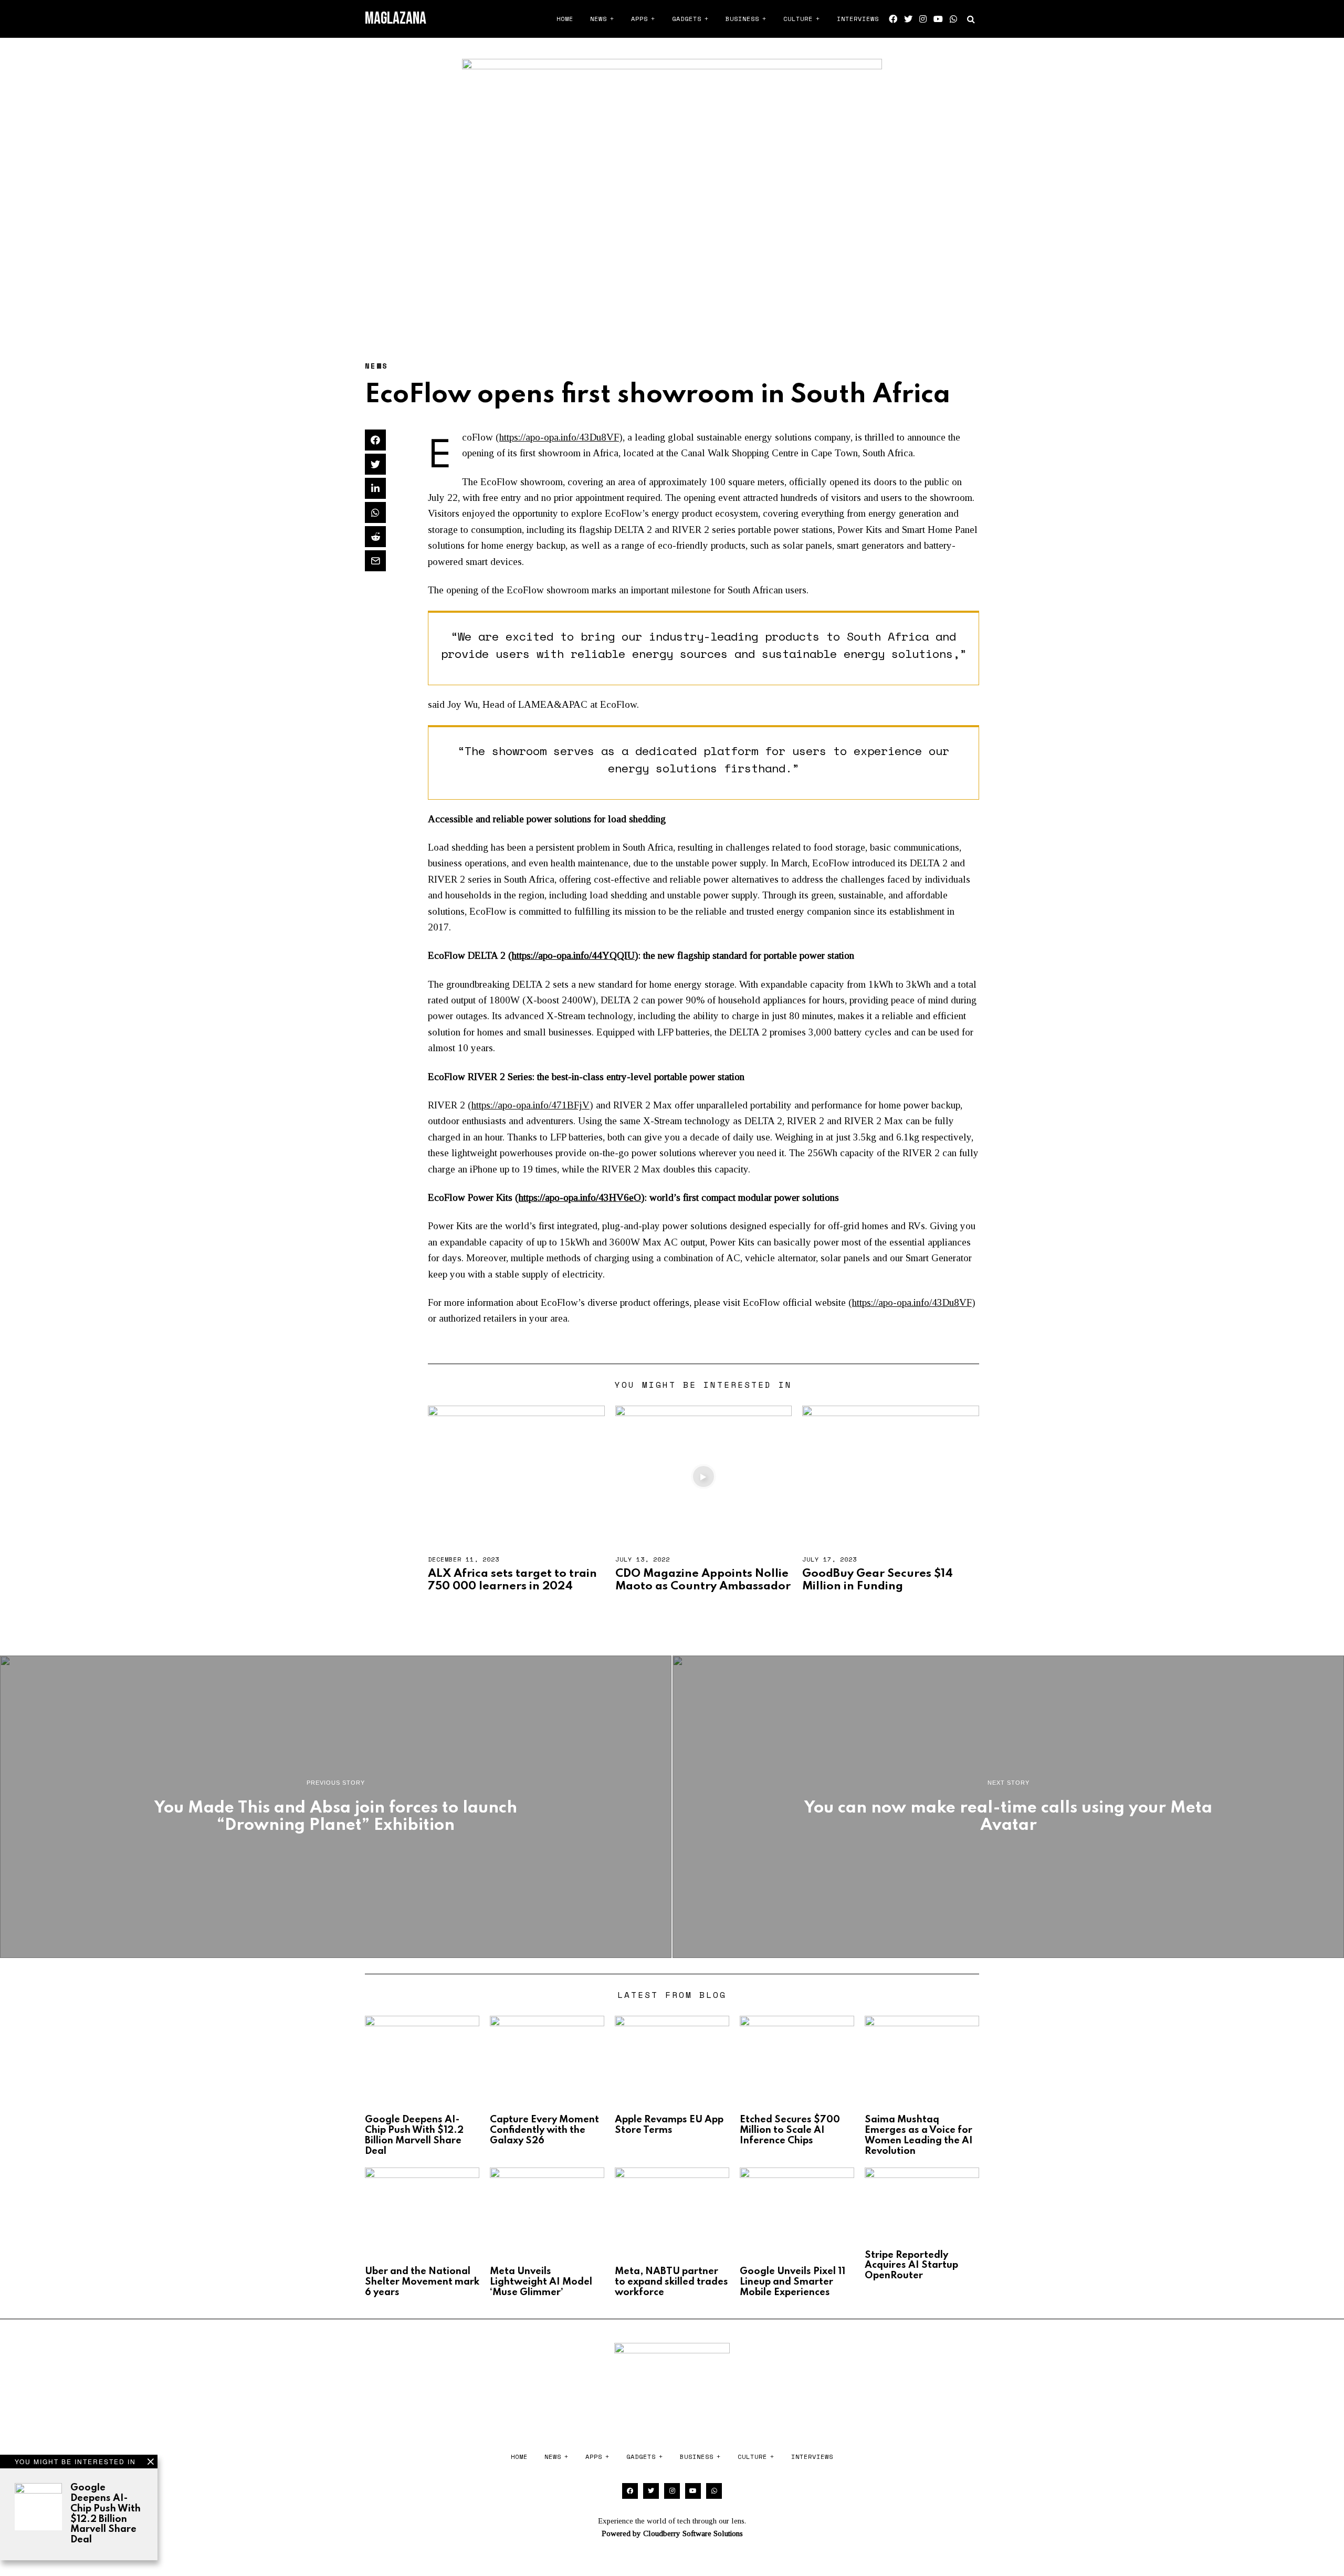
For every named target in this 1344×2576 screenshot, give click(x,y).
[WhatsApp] (953, 19)
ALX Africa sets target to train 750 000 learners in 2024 (512, 1580)
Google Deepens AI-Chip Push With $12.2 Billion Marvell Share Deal (106, 2514)
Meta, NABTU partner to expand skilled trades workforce (671, 2282)
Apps (639, 19)
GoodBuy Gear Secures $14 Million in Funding (878, 1580)
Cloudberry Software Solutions (693, 2533)
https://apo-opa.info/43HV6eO (580, 1197)
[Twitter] (908, 19)
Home (565, 19)
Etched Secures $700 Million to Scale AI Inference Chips (790, 2130)
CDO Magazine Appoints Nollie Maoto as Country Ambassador (703, 1580)
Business (742, 19)
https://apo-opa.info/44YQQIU (573, 955)
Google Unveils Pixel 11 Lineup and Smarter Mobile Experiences (792, 2282)
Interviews (858, 19)
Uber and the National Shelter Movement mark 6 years (422, 2282)
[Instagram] (923, 19)
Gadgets (687, 19)
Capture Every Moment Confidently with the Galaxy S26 (544, 2130)
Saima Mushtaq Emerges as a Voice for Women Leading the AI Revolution (919, 2135)
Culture (798, 19)
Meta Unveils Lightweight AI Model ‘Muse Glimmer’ (541, 2282)
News (598, 19)
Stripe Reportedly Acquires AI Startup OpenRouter (911, 2266)
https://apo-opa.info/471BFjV (531, 1105)
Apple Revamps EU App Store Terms (669, 2125)
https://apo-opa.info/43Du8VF (559, 437)
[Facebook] (893, 19)
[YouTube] (938, 19)
